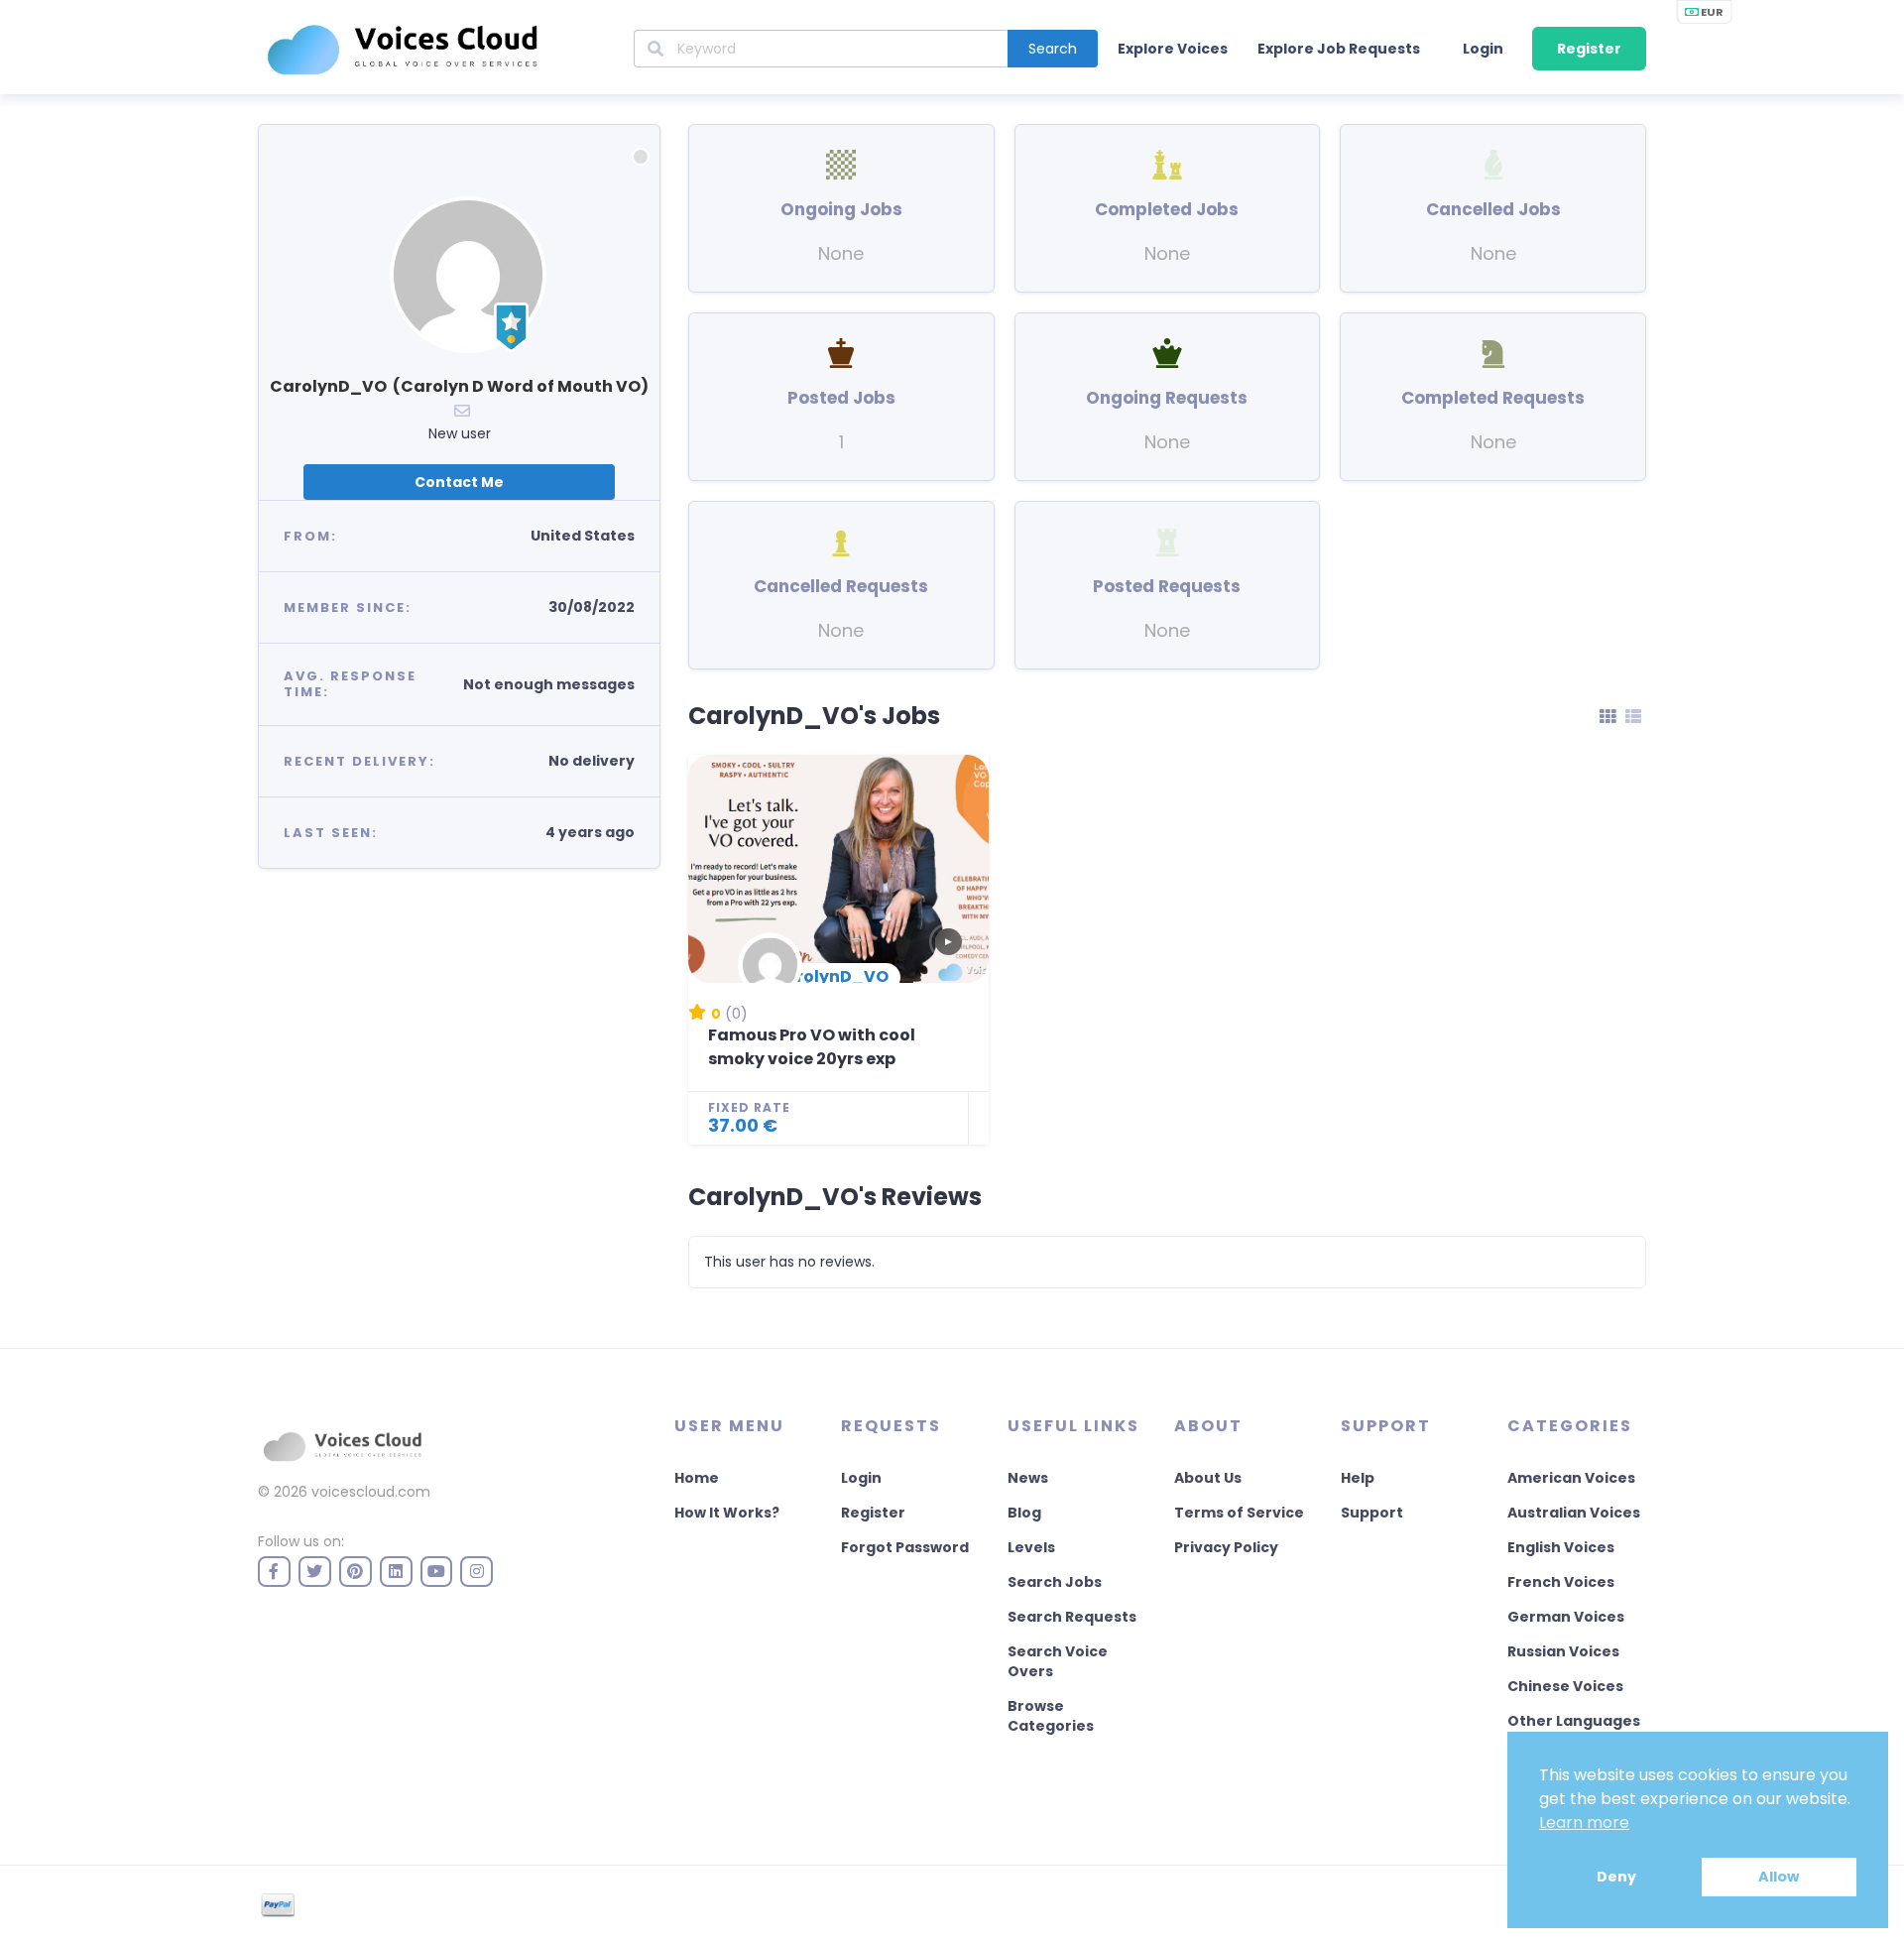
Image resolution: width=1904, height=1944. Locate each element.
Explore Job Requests (1339, 49)
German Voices (1566, 1617)
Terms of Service (1239, 1513)
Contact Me (459, 482)
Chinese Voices (1565, 1686)
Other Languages (1574, 1721)
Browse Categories (1051, 1716)
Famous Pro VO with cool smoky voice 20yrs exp (812, 1047)
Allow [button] (1779, 1877)
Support (1372, 1513)
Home (697, 1478)
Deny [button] (1616, 1877)
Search (1053, 49)
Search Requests (1072, 1617)
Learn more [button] (1584, 1822)
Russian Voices (1563, 1651)
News (1028, 1478)
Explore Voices (1173, 49)
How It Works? (727, 1513)
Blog (1024, 1513)
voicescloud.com (371, 1492)
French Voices (1561, 1582)
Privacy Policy (1226, 1547)
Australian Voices (1574, 1513)
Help (1358, 1478)
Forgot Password (905, 1547)
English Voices (1561, 1547)
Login (1483, 49)
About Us (1208, 1478)
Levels (1031, 1547)
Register (1589, 49)
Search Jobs (1055, 1582)
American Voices (1571, 1478)
